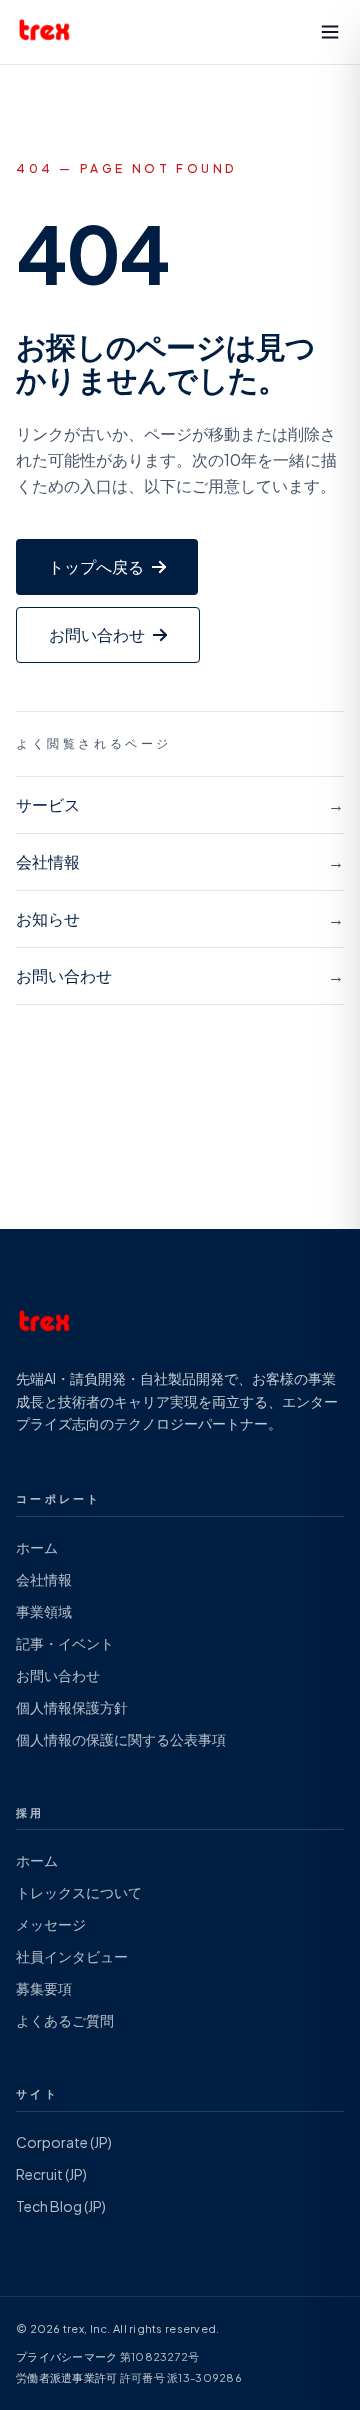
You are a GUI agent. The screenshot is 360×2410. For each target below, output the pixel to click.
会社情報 (44, 1579)
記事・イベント (65, 1643)
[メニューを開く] (330, 32)
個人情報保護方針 (72, 1707)
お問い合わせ (58, 1675)
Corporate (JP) (64, 2142)
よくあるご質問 (65, 2020)
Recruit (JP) (51, 2174)
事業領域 (44, 1611)
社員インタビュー (72, 1956)
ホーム (37, 1547)
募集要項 (44, 1988)
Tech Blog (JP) (61, 2206)
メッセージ (51, 1924)
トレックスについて (79, 1892)
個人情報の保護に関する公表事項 (121, 1739)
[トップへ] (45, 32)
